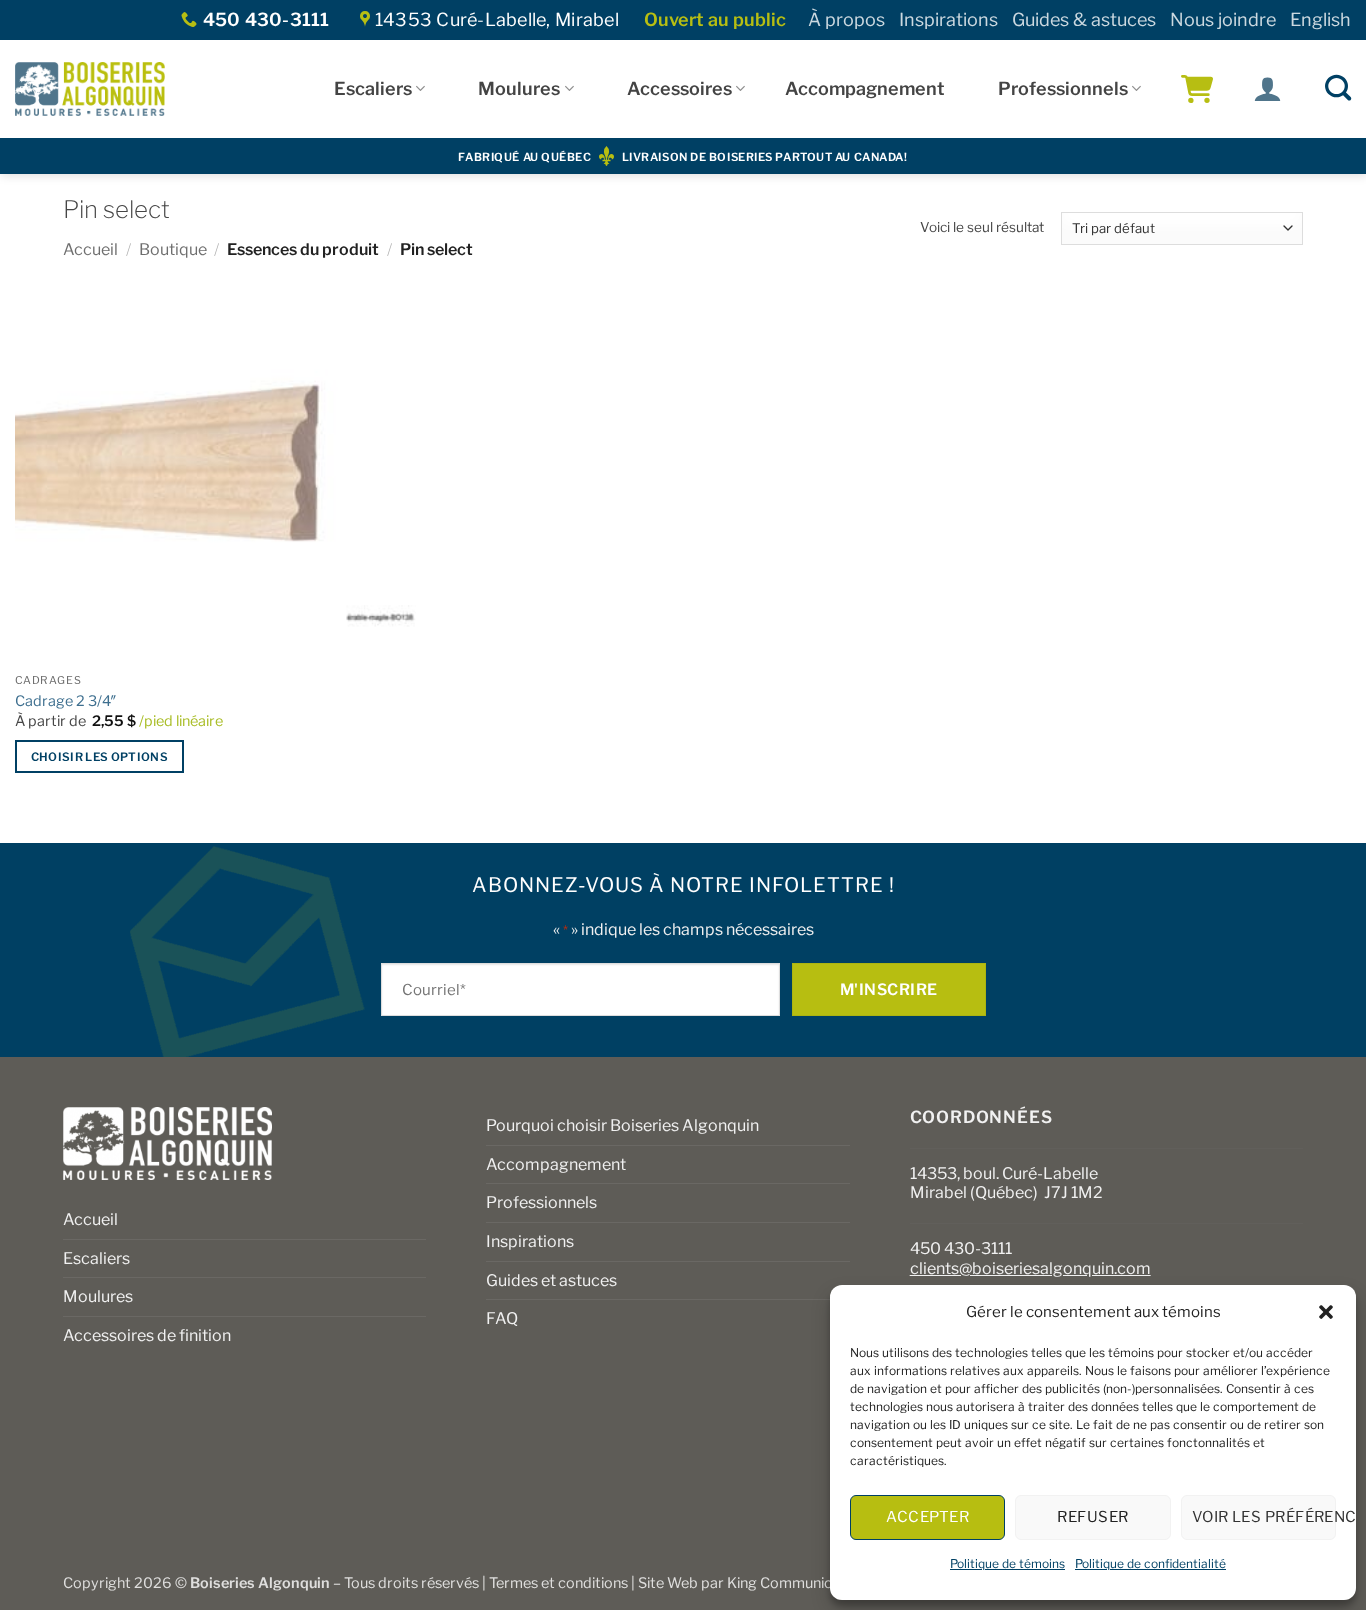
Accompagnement (865, 88)
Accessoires (679, 88)
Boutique (173, 249)
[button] (1326, 1312)
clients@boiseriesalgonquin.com (1030, 1268)
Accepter (927, 1517)
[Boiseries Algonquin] (90, 89)
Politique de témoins (1007, 1563)
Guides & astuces (1084, 19)
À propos (846, 19)
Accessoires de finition (147, 1335)
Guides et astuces (551, 1280)
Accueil (90, 249)
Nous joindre (1223, 19)
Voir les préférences (1264, 1517)
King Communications (800, 1583)
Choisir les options (100, 757)
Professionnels (1063, 88)
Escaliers (373, 88)
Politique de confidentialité (1150, 1563)
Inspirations (948, 19)
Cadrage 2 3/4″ (66, 701)
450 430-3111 (961, 1248)
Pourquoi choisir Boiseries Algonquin (622, 1125)
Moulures (519, 88)
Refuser (1092, 1517)
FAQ (502, 1318)
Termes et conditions (558, 1583)
